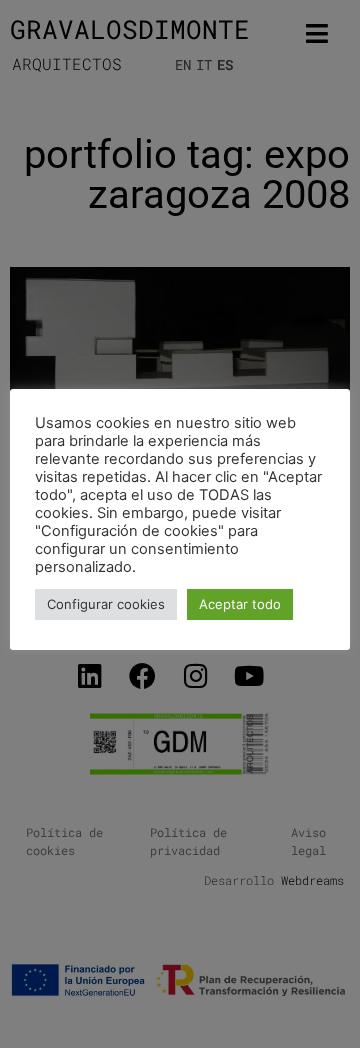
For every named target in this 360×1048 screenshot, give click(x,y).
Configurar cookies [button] (106, 604)
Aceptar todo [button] (240, 604)
